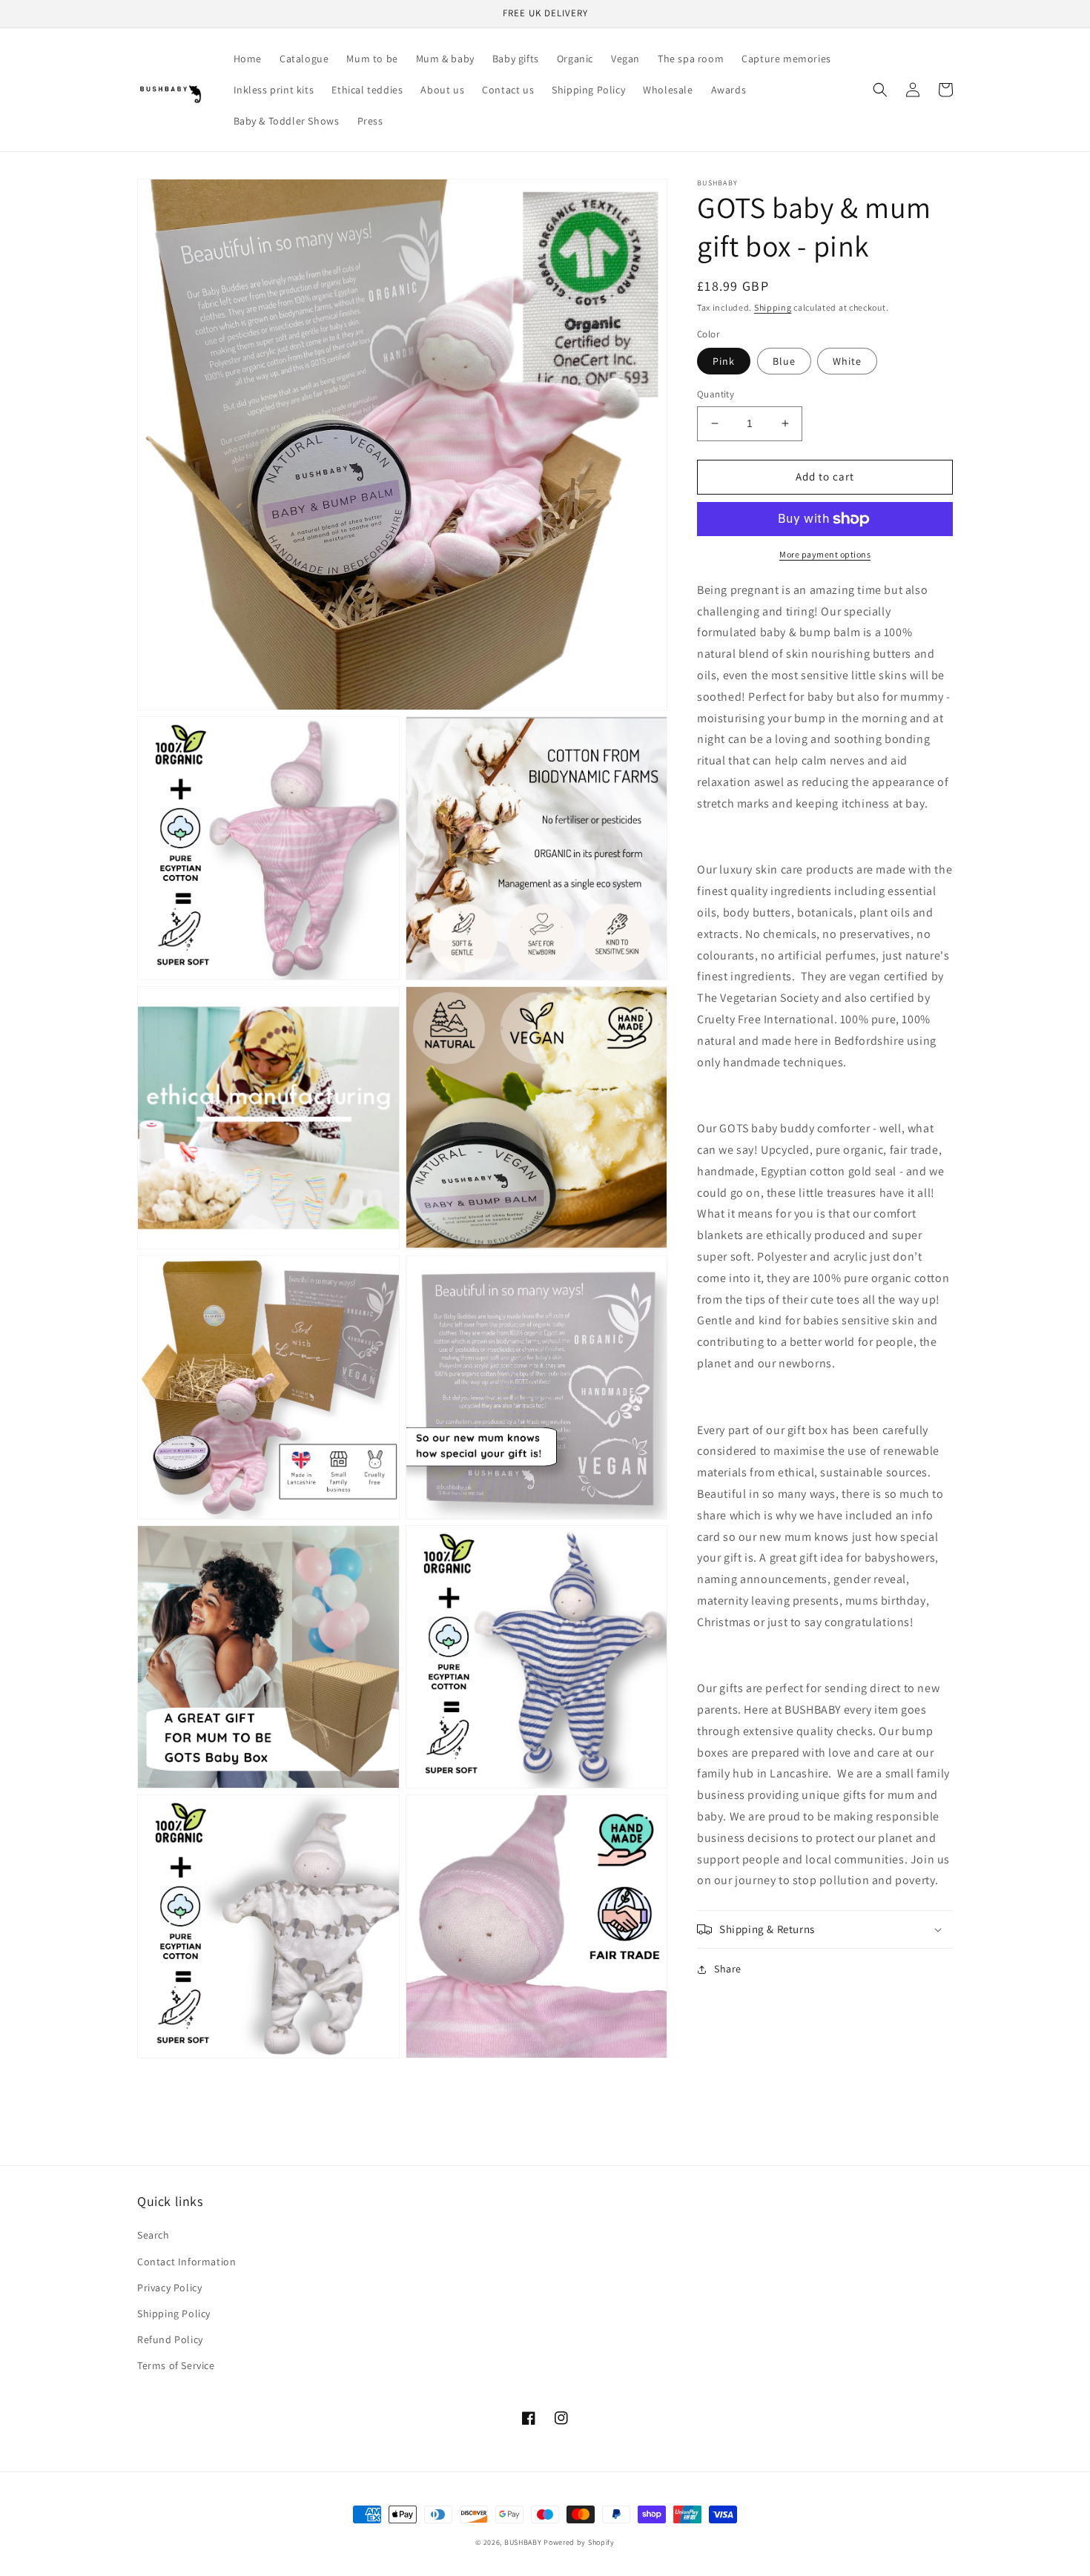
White (847, 361)
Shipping (773, 307)
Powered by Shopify (579, 2542)
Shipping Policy (174, 2314)
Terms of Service (176, 2365)
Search (153, 2235)
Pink (724, 361)
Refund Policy (170, 2339)
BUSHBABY (523, 2542)
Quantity (716, 394)
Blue (784, 361)
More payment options (825, 554)
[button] (880, 90)
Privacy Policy (169, 2288)
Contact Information (186, 2262)
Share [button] (728, 1969)
